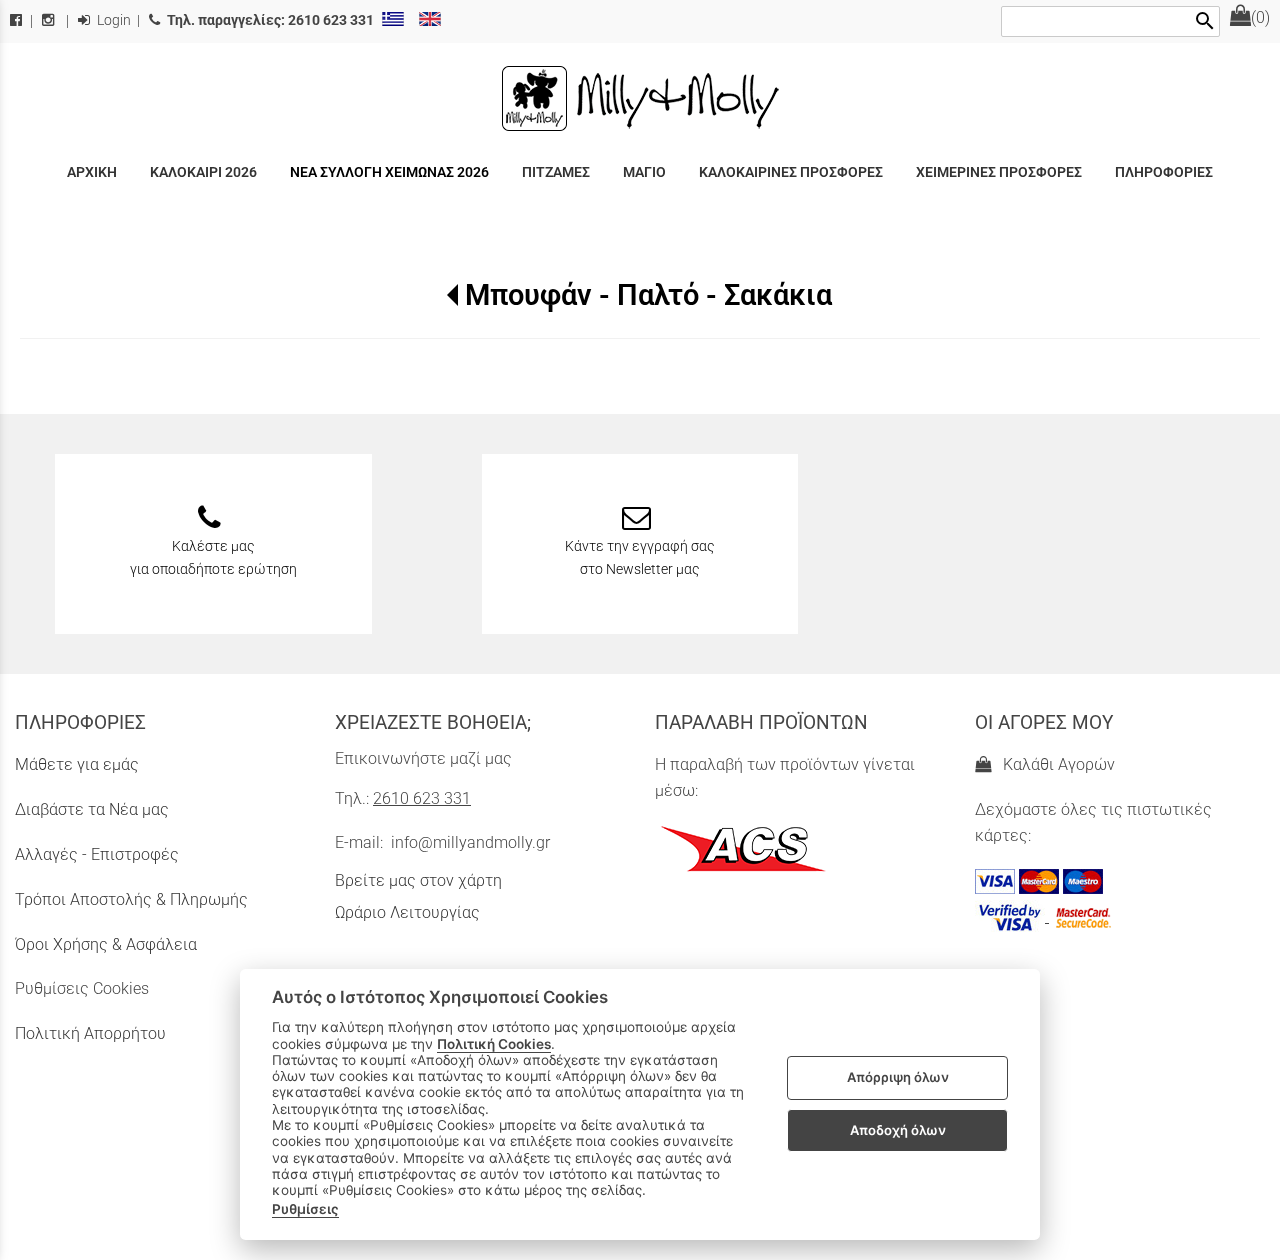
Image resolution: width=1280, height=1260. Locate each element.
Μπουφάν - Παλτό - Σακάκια (648, 295)
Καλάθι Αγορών (1055, 764)
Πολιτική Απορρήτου (90, 1033)
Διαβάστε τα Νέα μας (92, 809)
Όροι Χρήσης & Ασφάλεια (106, 944)
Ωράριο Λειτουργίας (407, 912)
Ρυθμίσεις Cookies (82, 988)
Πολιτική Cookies (494, 1044)
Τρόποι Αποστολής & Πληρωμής (131, 899)
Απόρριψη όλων (898, 1078)
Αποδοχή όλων (898, 1130)
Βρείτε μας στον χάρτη (418, 880)
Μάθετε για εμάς (77, 764)
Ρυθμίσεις (305, 1209)
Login (112, 20)
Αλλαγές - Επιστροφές (97, 854)
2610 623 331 (422, 798)
